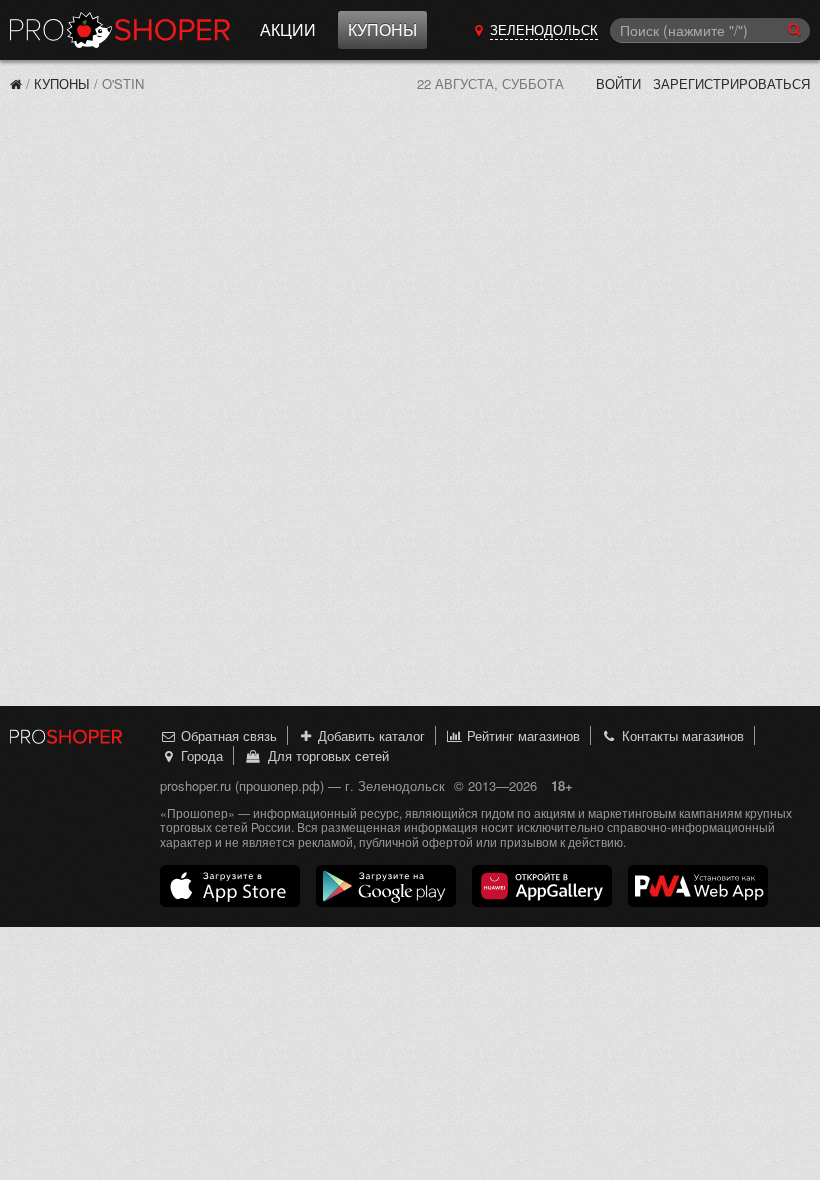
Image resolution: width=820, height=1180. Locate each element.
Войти (618, 83)
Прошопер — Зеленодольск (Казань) (120, 30)
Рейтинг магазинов (521, 735)
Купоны (382, 29)
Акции (288, 29)
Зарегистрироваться (731, 83)
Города (200, 755)
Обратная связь (227, 735)
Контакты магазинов (681, 735)
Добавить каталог (369, 735)
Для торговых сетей (324, 755)
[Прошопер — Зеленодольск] (16, 83)
